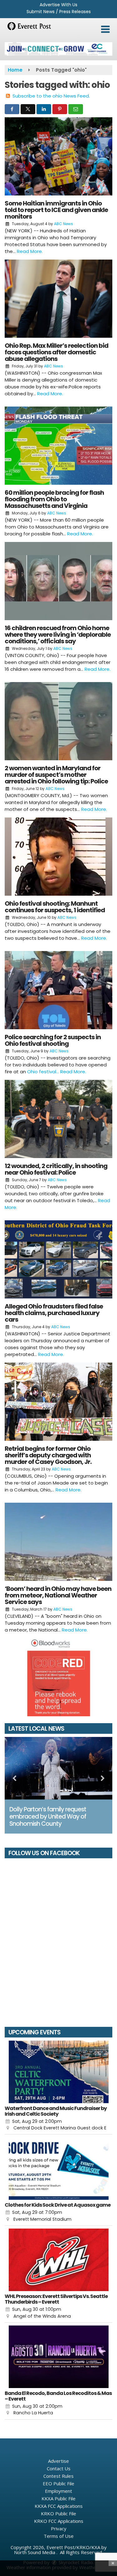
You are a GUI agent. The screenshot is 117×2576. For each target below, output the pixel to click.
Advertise (58, 2461)
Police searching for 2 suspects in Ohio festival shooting (53, 1040)
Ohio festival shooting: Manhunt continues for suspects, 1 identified (55, 907)
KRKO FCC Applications (59, 2521)
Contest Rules (58, 2476)
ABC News (63, 224)
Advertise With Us (58, 5)
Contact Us (59, 2468)
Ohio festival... (44, 1072)
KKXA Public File (58, 2498)
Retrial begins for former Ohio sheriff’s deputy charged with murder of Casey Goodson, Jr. (48, 1455)
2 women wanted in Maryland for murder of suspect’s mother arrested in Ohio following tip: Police (56, 775)
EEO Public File (58, 2483)
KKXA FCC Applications (59, 2506)
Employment (58, 2491)
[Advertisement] (58, 49)
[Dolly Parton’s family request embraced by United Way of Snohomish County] (58, 1768)
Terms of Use (59, 2536)
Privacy (59, 2528)
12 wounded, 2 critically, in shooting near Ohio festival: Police (56, 1169)
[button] (105, 29)
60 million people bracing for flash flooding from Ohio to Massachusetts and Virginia (54, 499)
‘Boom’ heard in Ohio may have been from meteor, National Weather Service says (58, 1595)
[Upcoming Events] (58, 2072)
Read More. (30, 251)
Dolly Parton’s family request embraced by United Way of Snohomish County (48, 1817)
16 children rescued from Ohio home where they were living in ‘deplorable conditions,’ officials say (58, 635)
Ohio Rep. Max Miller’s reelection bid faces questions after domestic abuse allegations (56, 352)
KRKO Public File (58, 2513)
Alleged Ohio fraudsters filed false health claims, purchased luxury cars (54, 1313)
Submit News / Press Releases (59, 12)
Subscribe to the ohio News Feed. (51, 96)
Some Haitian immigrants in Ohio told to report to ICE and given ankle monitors (56, 210)
